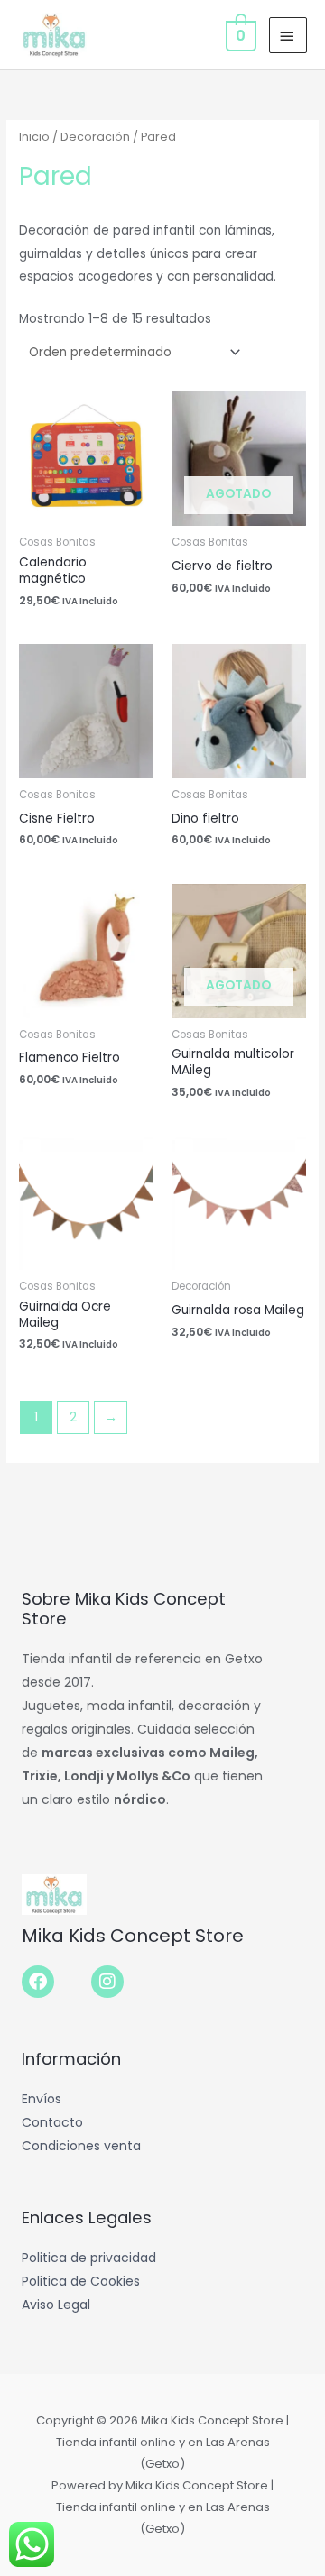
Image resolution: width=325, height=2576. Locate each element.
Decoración (95, 137)
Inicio (34, 137)
